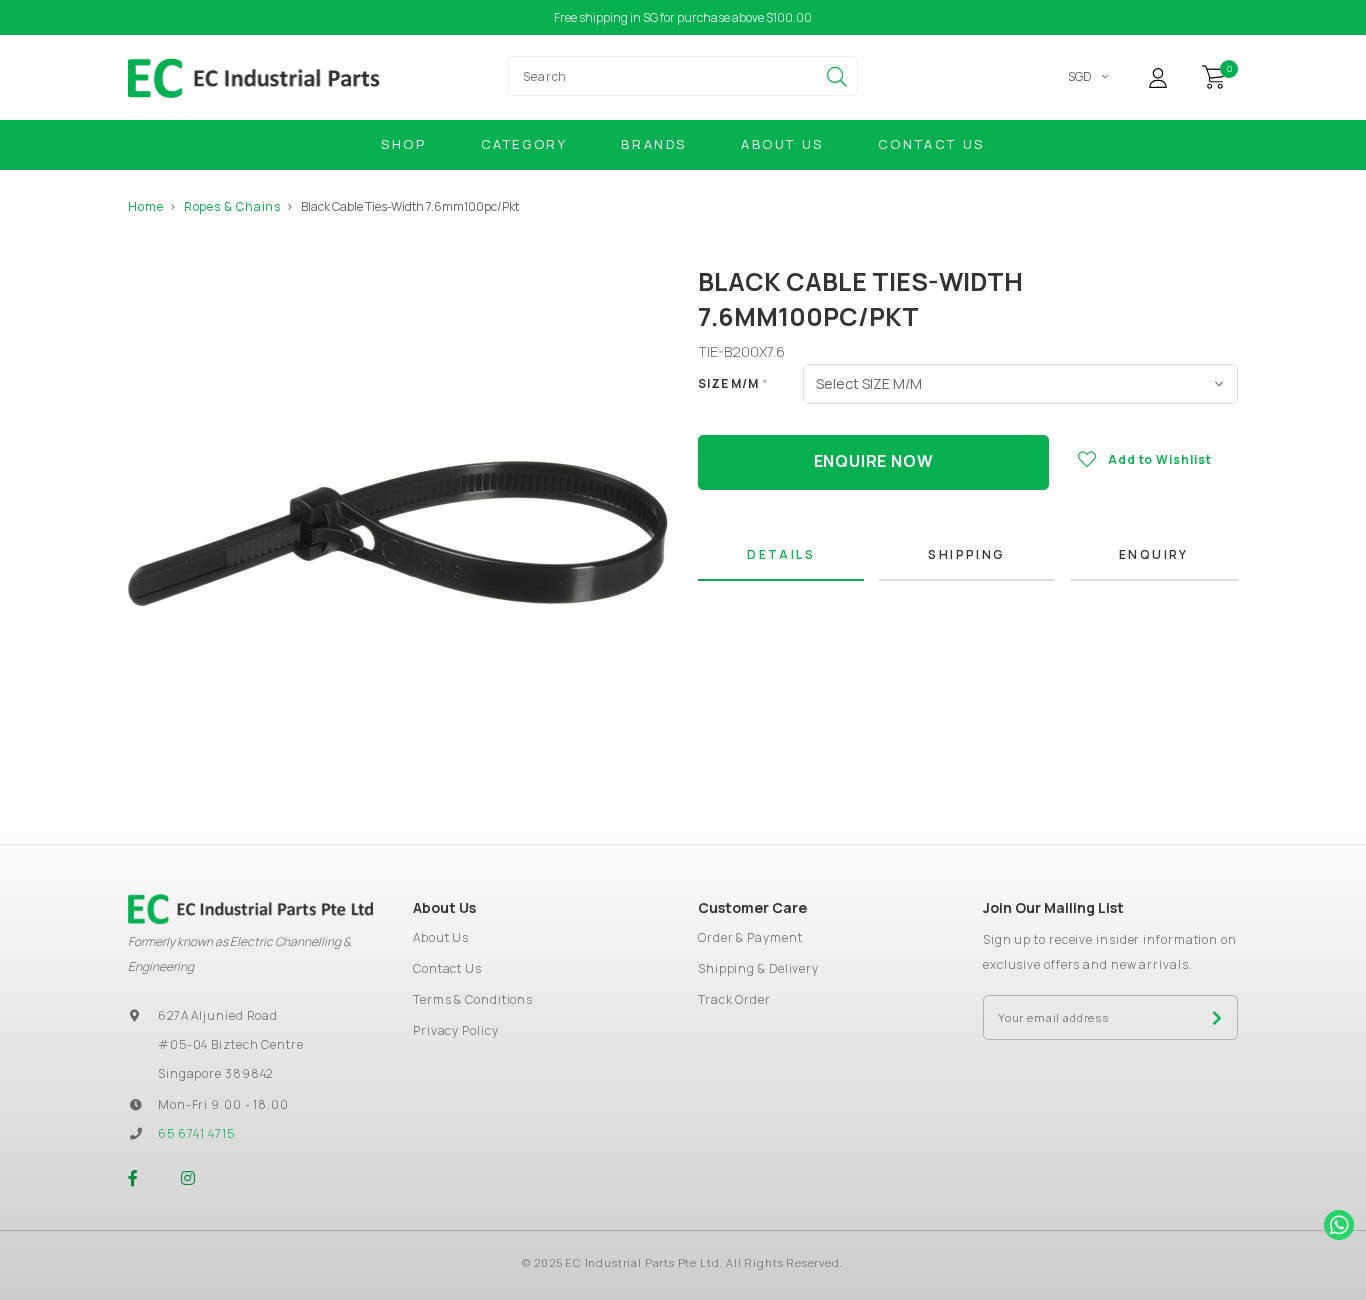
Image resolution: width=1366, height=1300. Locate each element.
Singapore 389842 (215, 1073)
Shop (403, 144)
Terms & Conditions (473, 999)
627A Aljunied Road (218, 1015)
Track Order (734, 999)
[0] (1214, 75)
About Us (782, 144)
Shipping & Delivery (758, 968)
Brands (654, 144)
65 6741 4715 (196, 1133)
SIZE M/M (733, 383)
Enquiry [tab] (1154, 554)
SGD (1080, 76)
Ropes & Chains (233, 206)
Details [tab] (781, 554)
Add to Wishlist (1160, 459)
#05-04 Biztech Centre (231, 1044)
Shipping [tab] (966, 554)
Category (524, 144)
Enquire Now (874, 461)
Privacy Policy (456, 1030)
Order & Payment (750, 937)
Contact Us (931, 144)
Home (146, 206)
